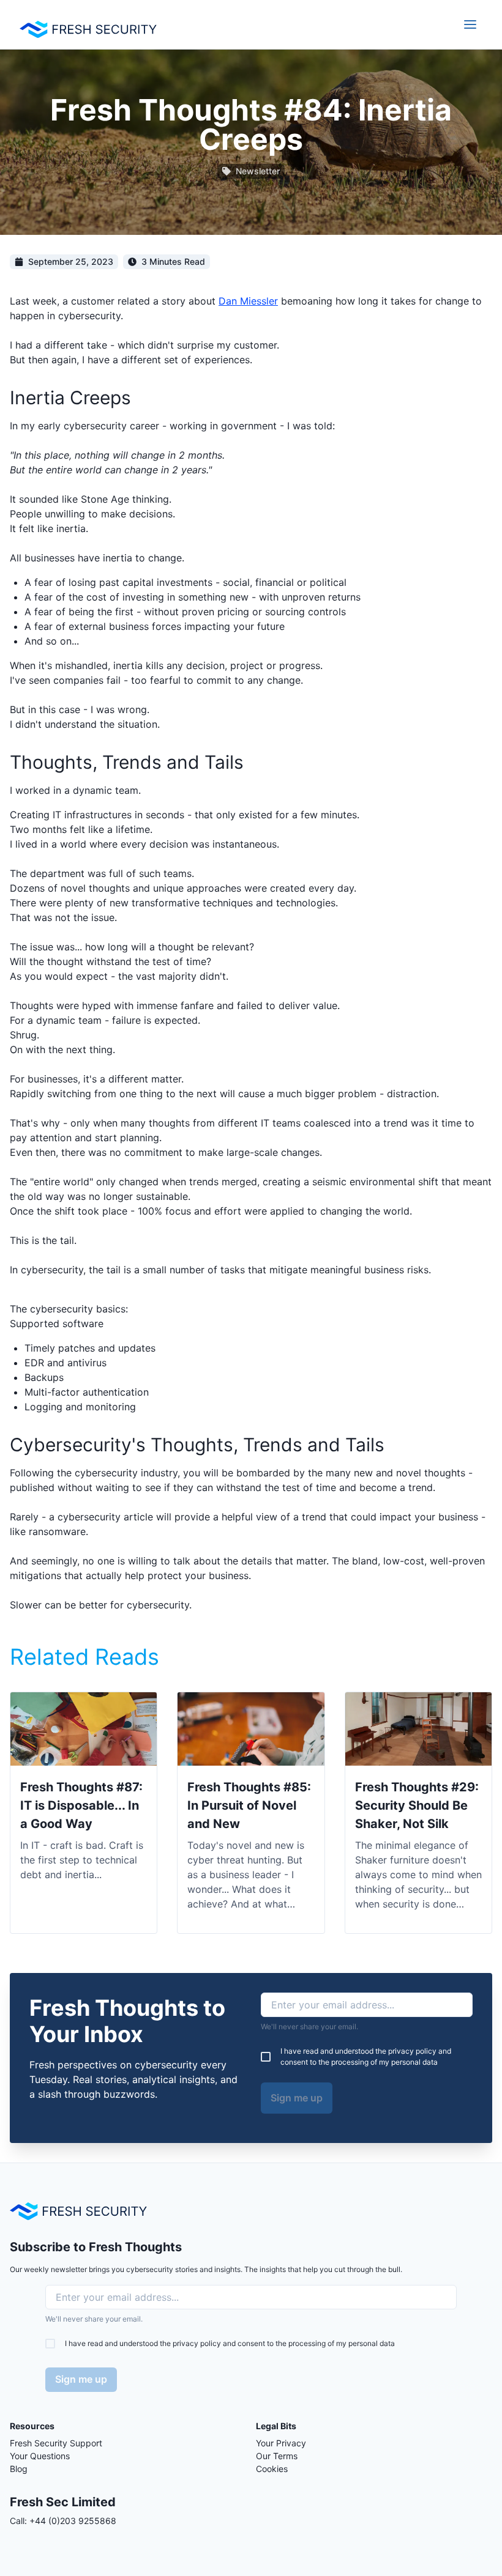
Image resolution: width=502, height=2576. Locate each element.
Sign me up (297, 2098)
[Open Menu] (470, 24)
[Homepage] (78, 2211)
